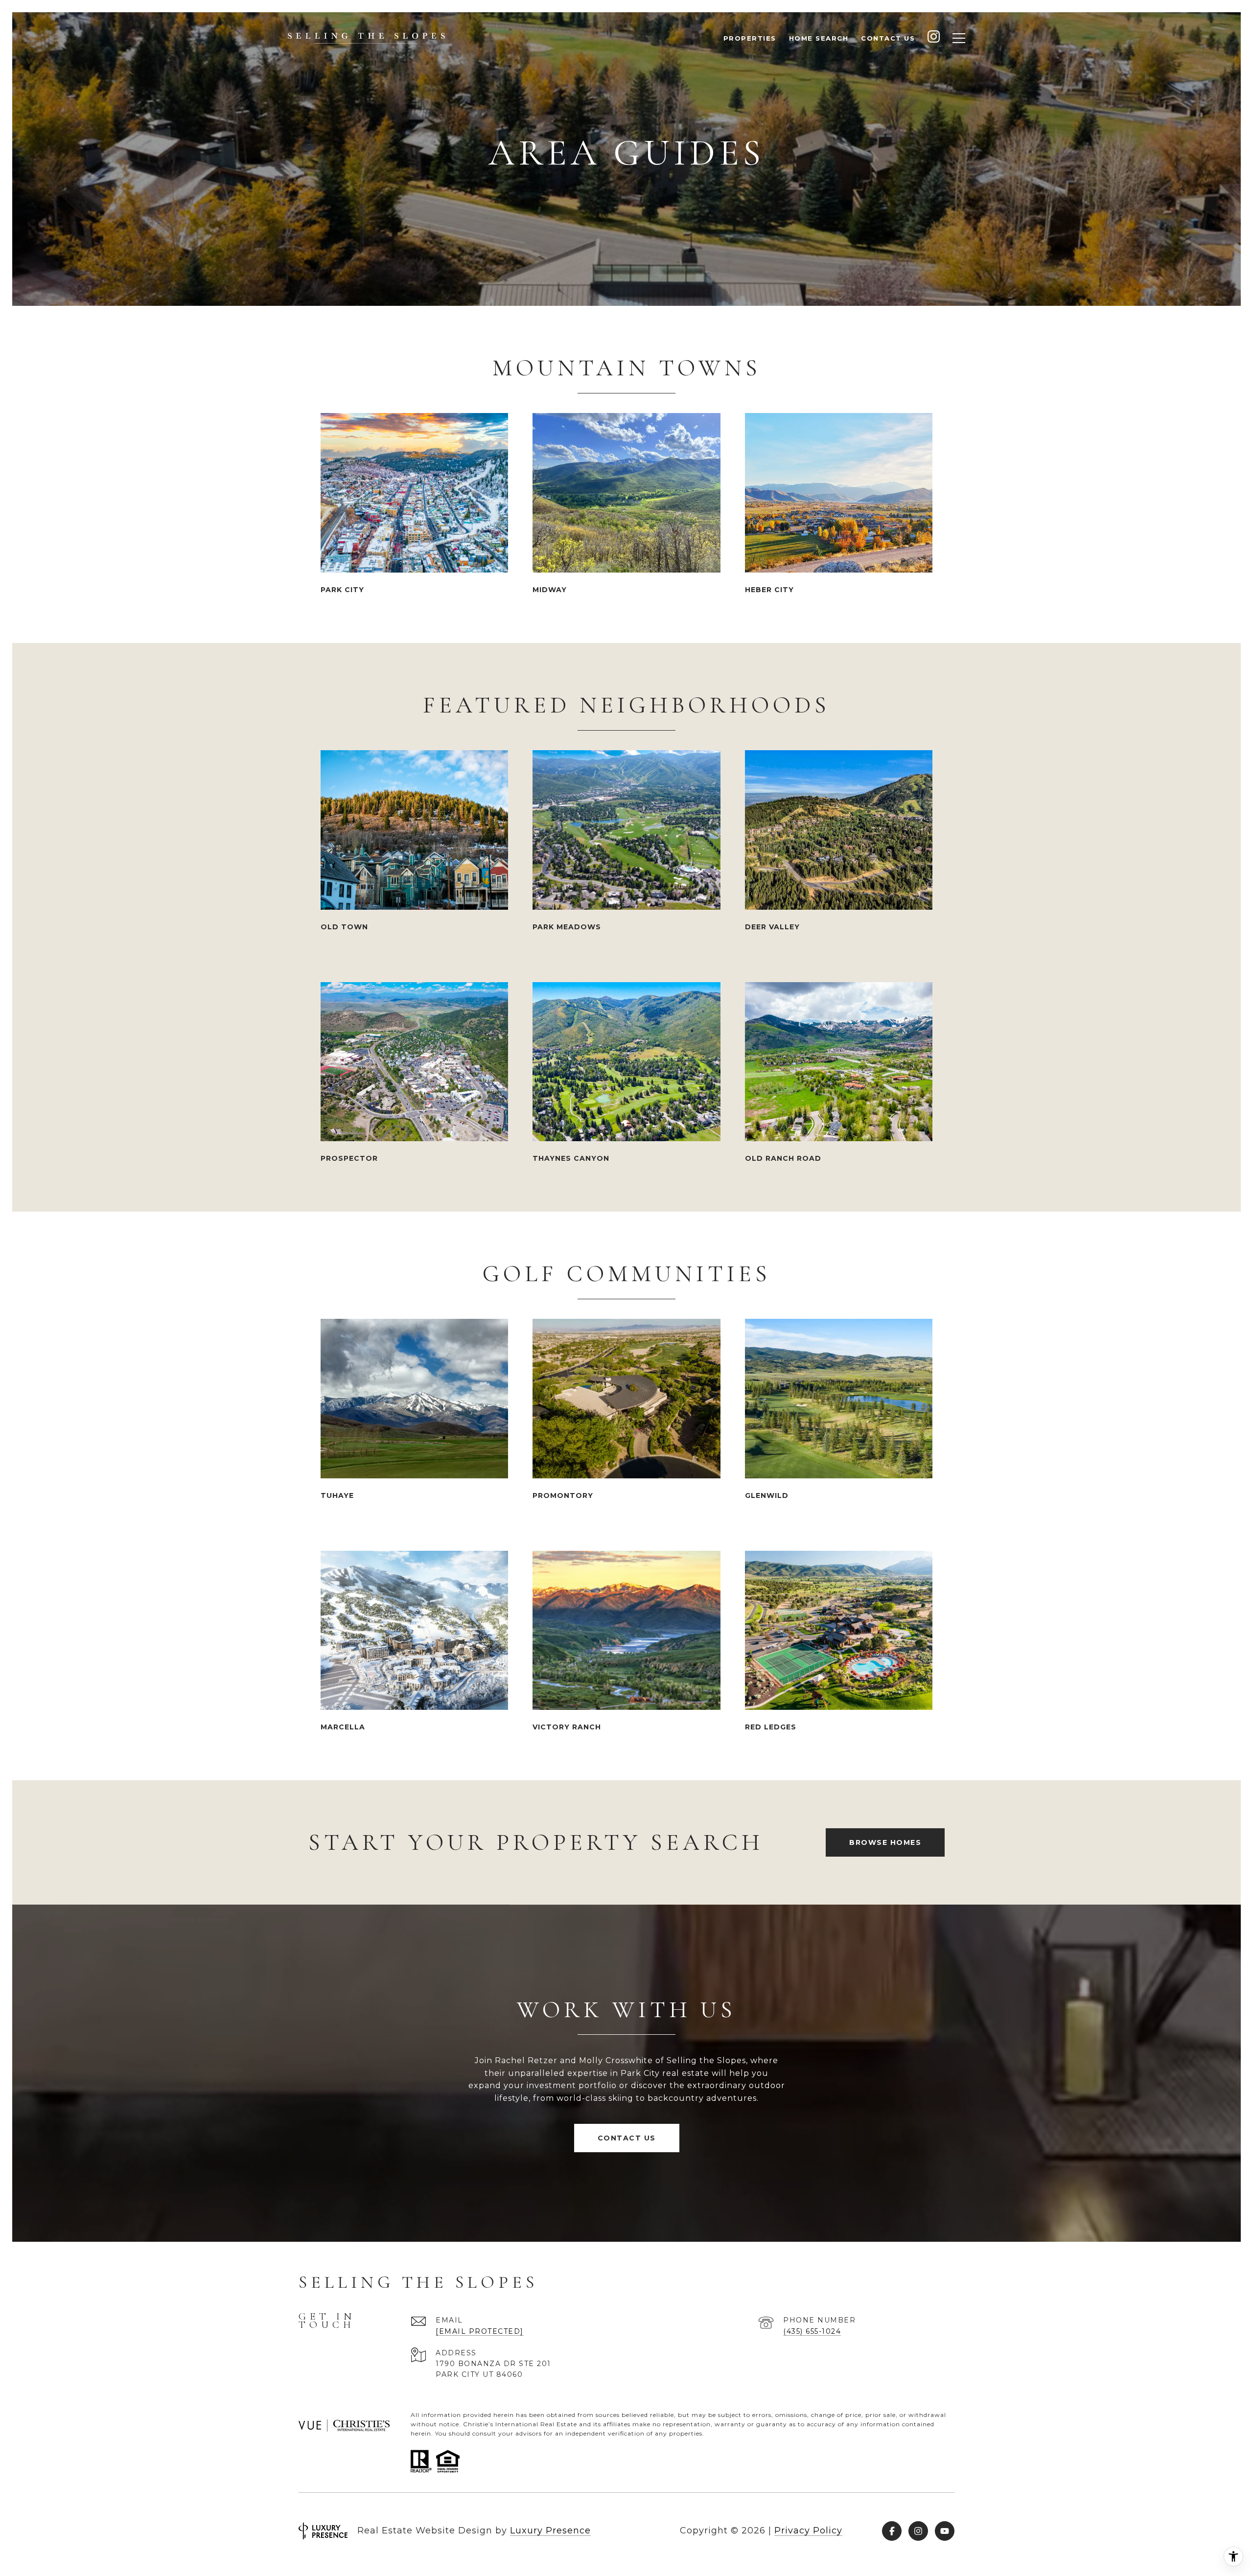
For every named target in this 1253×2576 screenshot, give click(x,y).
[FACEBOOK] (892, 2531)
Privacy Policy (808, 2530)
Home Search (819, 38)
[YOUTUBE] (945, 2531)
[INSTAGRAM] (934, 38)
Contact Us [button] (627, 2138)
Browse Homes (885, 1842)
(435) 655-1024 (812, 2331)
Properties (750, 38)
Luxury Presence (550, 2530)
